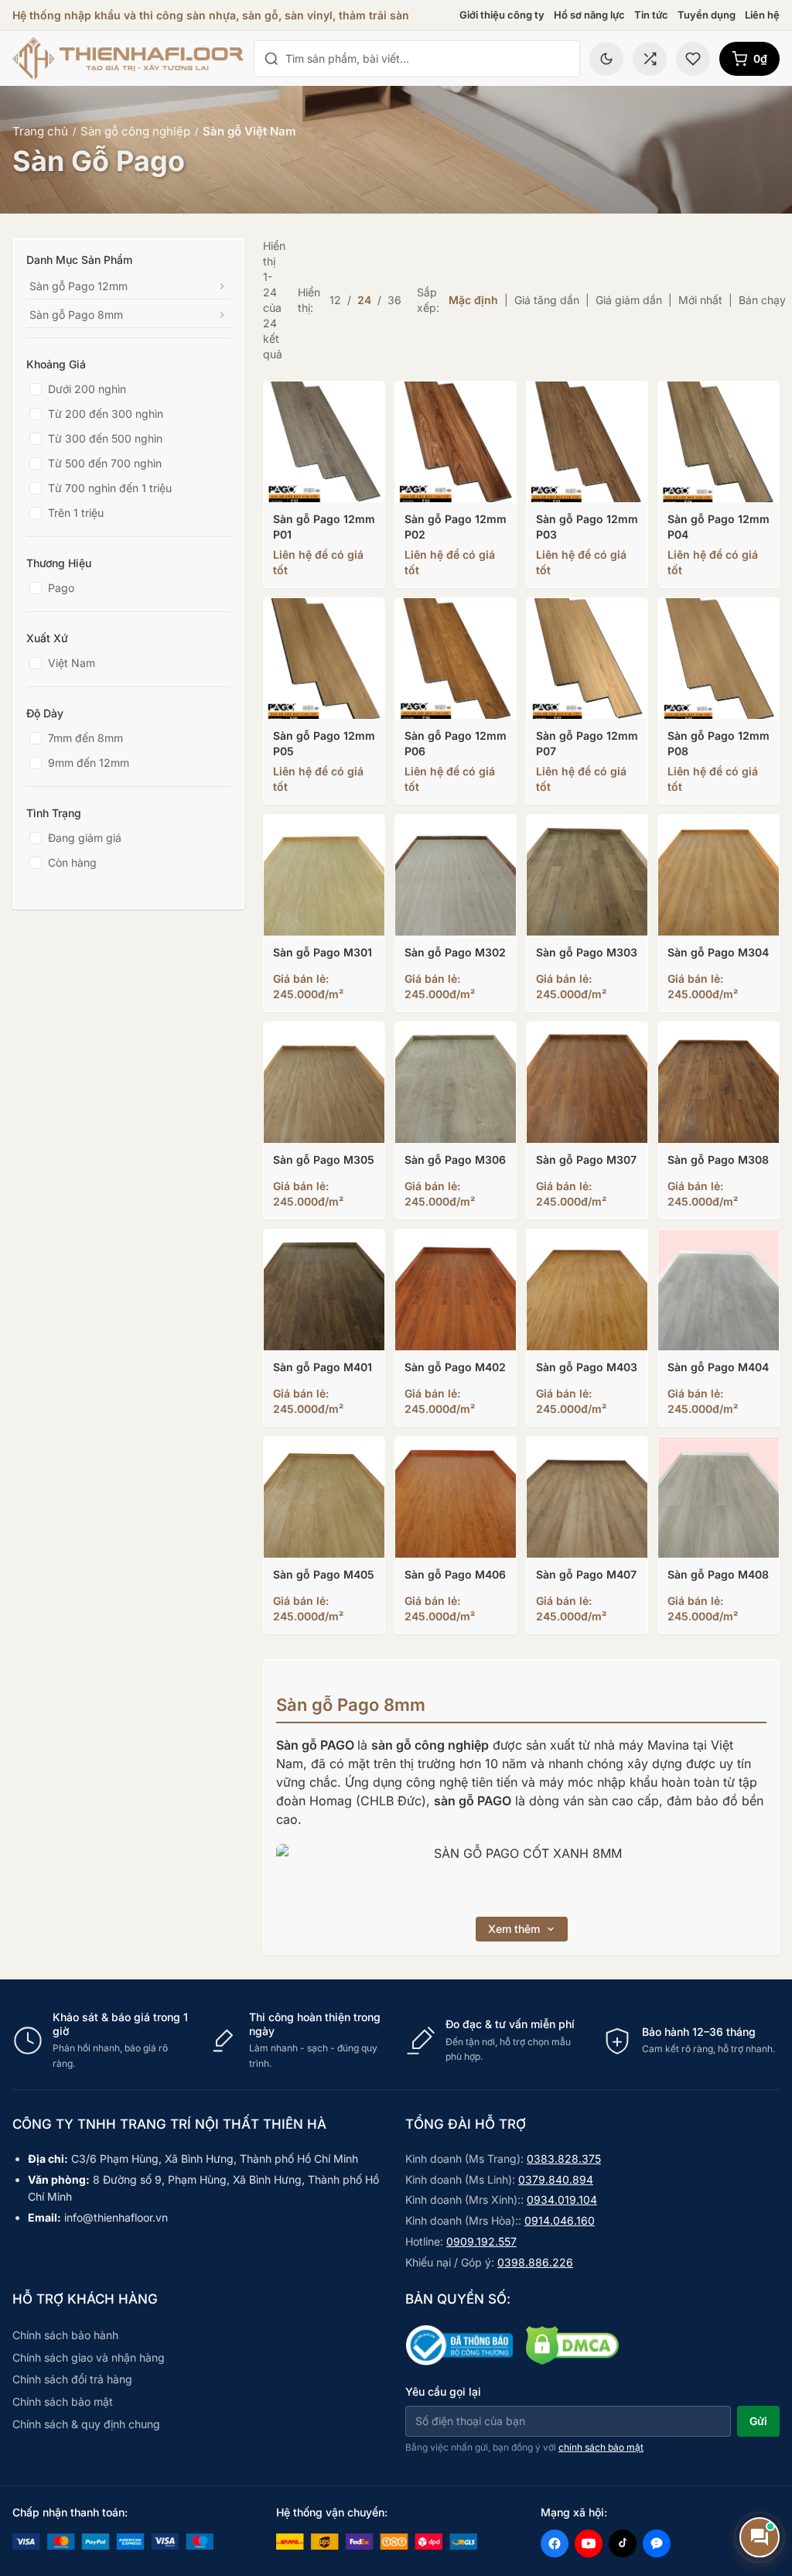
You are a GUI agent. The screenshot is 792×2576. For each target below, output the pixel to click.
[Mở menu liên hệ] (760, 2537)
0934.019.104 (562, 2200)
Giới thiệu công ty (502, 15)
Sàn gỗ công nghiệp (135, 131)
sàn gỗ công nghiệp (430, 1745)
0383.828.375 (564, 2159)
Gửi (758, 2421)
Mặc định (473, 300)
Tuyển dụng (707, 15)
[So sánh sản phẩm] (650, 59)
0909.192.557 (481, 2241)
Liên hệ (762, 15)
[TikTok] (623, 2544)
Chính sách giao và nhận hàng (89, 2357)
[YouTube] (589, 2544)
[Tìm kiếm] (271, 59)
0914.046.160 (560, 2220)
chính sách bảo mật (601, 2447)
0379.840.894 (556, 2179)
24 (364, 300)
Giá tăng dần (547, 300)
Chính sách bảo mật (63, 2402)
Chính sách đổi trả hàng (72, 2379)
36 (394, 300)
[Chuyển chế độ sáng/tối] (606, 59)
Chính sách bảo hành (65, 2335)
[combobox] (428, 59)
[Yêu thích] (693, 59)
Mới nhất (700, 300)
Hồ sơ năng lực (589, 15)
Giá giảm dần (629, 300)
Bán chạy (762, 300)
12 (335, 300)
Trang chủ (40, 131)
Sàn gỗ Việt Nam (249, 131)
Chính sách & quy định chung (86, 2424)
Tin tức (651, 15)
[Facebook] (555, 2544)
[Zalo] (657, 2544)
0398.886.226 (535, 2262)
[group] (396, 2041)
